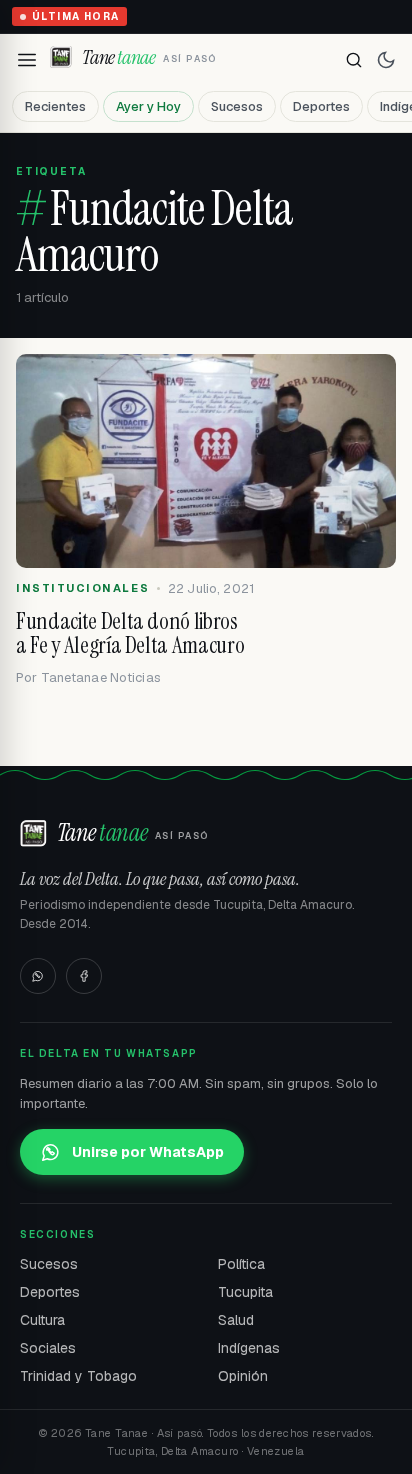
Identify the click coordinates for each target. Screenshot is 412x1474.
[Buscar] (354, 60)
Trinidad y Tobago (78, 1376)
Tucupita (245, 1292)
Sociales (48, 1348)
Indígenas (249, 1348)
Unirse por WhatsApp (148, 1152)
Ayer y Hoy (148, 106)
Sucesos (237, 106)
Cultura (42, 1320)
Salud (236, 1320)
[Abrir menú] (27, 60)
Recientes (55, 106)
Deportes (321, 106)
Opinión (243, 1376)
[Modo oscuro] (386, 60)
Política (241, 1264)
